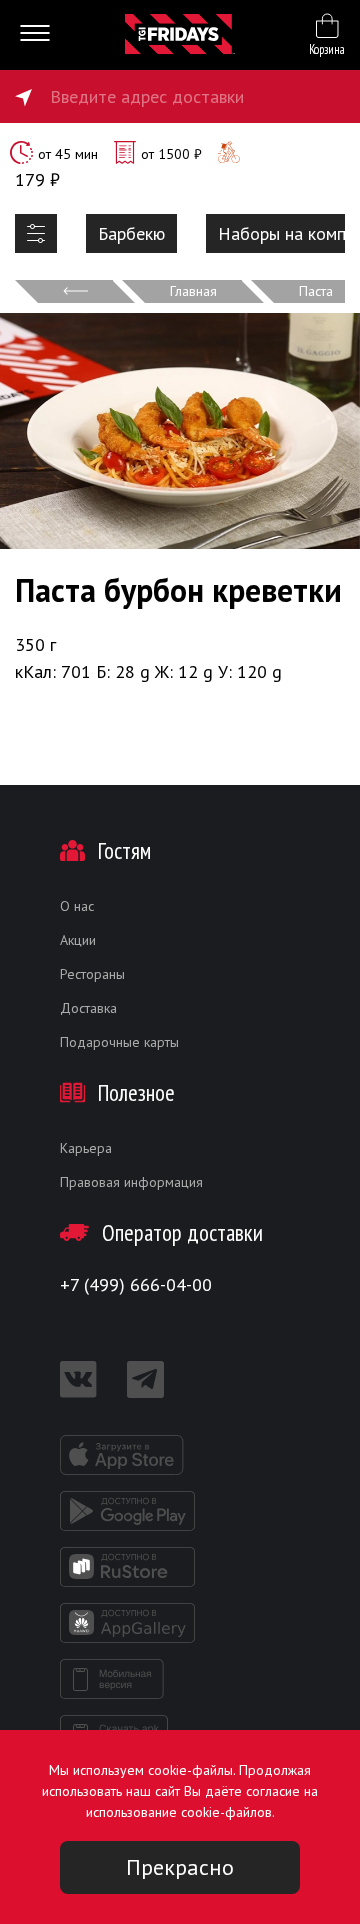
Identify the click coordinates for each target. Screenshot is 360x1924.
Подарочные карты (119, 1042)
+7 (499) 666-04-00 (136, 1284)
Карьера (86, 1148)
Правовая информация (131, 1182)
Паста (316, 291)
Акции (78, 940)
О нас (77, 906)
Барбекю (131, 233)
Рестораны (92, 974)
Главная (193, 291)
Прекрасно (180, 1867)
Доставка (88, 1008)
